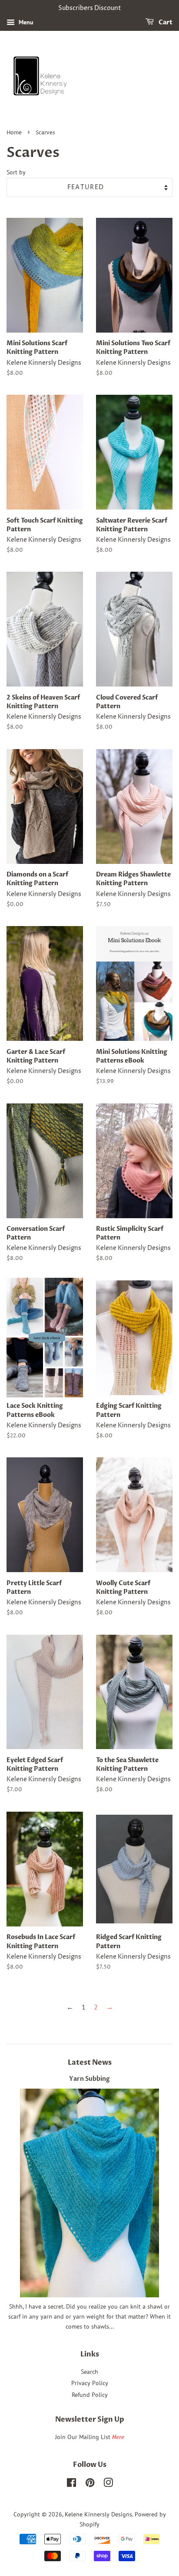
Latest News (90, 2063)
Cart (165, 22)
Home (14, 133)
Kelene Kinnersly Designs (98, 2514)
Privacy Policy (90, 2383)
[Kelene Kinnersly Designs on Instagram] (108, 2484)
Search (89, 2372)
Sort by (16, 172)
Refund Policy (90, 2395)
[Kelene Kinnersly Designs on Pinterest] (90, 2484)
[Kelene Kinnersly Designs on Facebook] (71, 2484)
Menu (25, 22)
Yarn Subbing (89, 2079)
